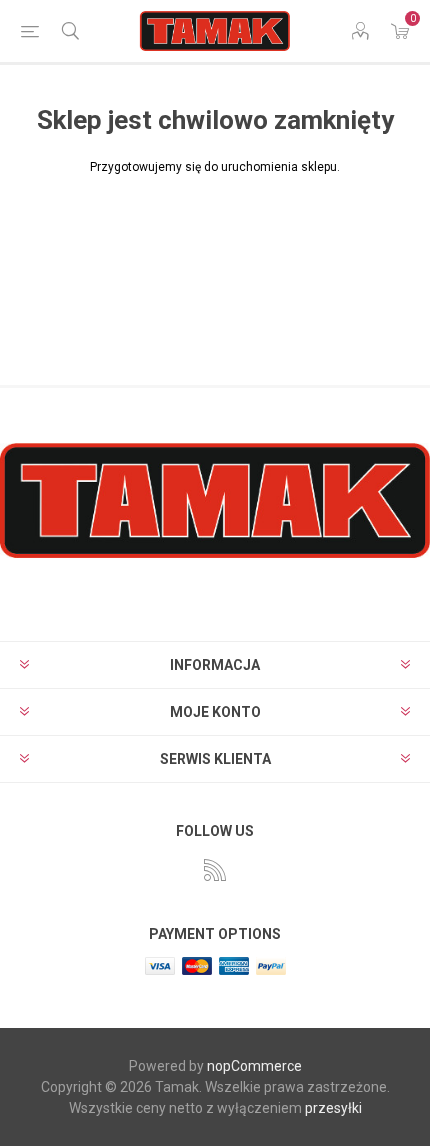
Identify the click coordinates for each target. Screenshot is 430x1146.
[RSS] (215, 870)
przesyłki (333, 1108)
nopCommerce (254, 1066)
